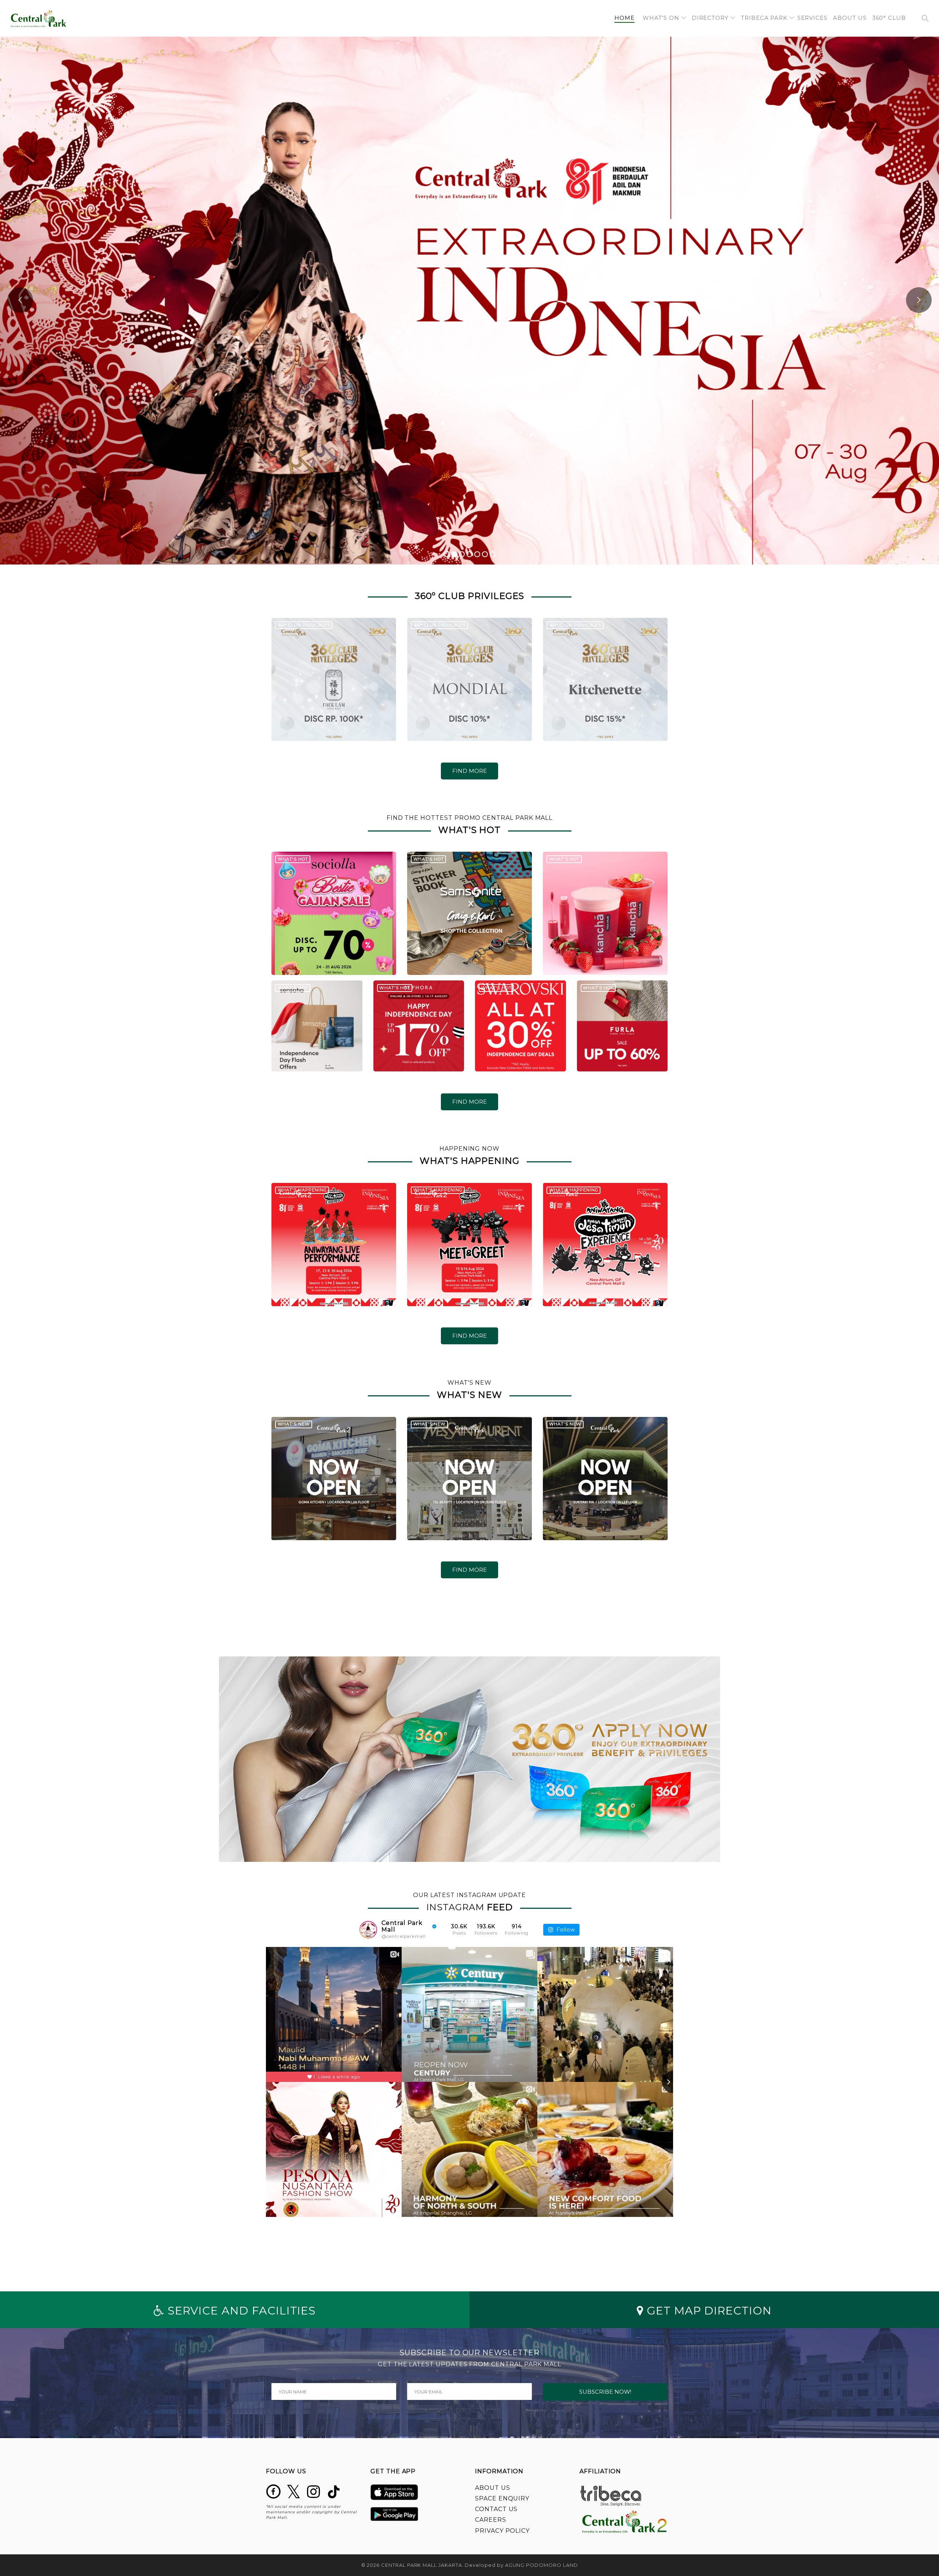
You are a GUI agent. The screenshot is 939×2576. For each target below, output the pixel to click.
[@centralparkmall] (368, 1930)
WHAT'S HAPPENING (302, 1190)
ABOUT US (493, 2488)
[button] (664, 18)
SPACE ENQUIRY (502, 2498)
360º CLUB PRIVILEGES (304, 625)
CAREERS (491, 2520)
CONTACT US (496, 2509)
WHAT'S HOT (293, 859)
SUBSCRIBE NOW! (605, 2392)
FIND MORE (469, 771)
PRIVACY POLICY (502, 2531)
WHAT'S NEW (294, 1424)
